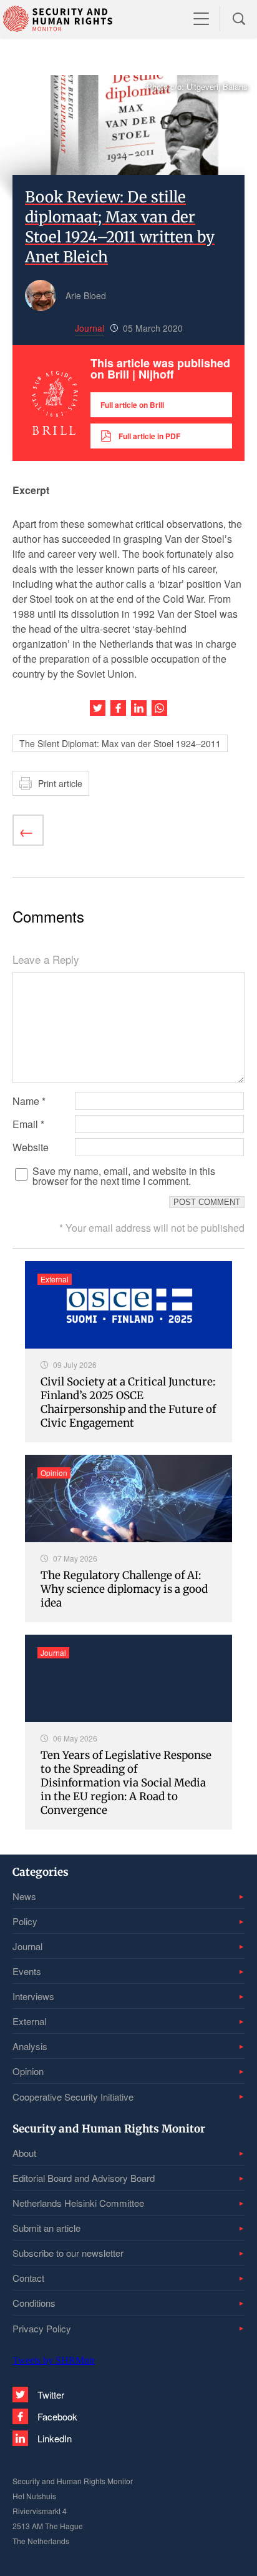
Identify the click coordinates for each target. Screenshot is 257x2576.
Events (27, 1971)
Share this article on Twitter (98, 708)
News (24, 1896)
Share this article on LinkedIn (139, 708)
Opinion (28, 2071)
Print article (60, 783)
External (29, 2021)
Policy (25, 1921)
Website (31, 1147)
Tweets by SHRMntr (54, 2360)
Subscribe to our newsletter (68, 2253)
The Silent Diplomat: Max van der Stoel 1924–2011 (120, 743)
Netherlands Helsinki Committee (78, 2203)
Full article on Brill (132, 405)
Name (29, 1101)
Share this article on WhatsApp (159, 708)
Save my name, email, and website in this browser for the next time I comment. (124, 1176)
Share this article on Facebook (118, 708)
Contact (28, 2278)
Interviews (33, 1996)
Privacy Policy (42, 2328)
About (24, 2153)
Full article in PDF (149, 436)
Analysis (30, 2046)
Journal (27, 1946)
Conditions (34, 2303)
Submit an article (46, 2228)
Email (28, 1124)
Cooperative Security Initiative (73, 2097)
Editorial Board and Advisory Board (84, 2178)
